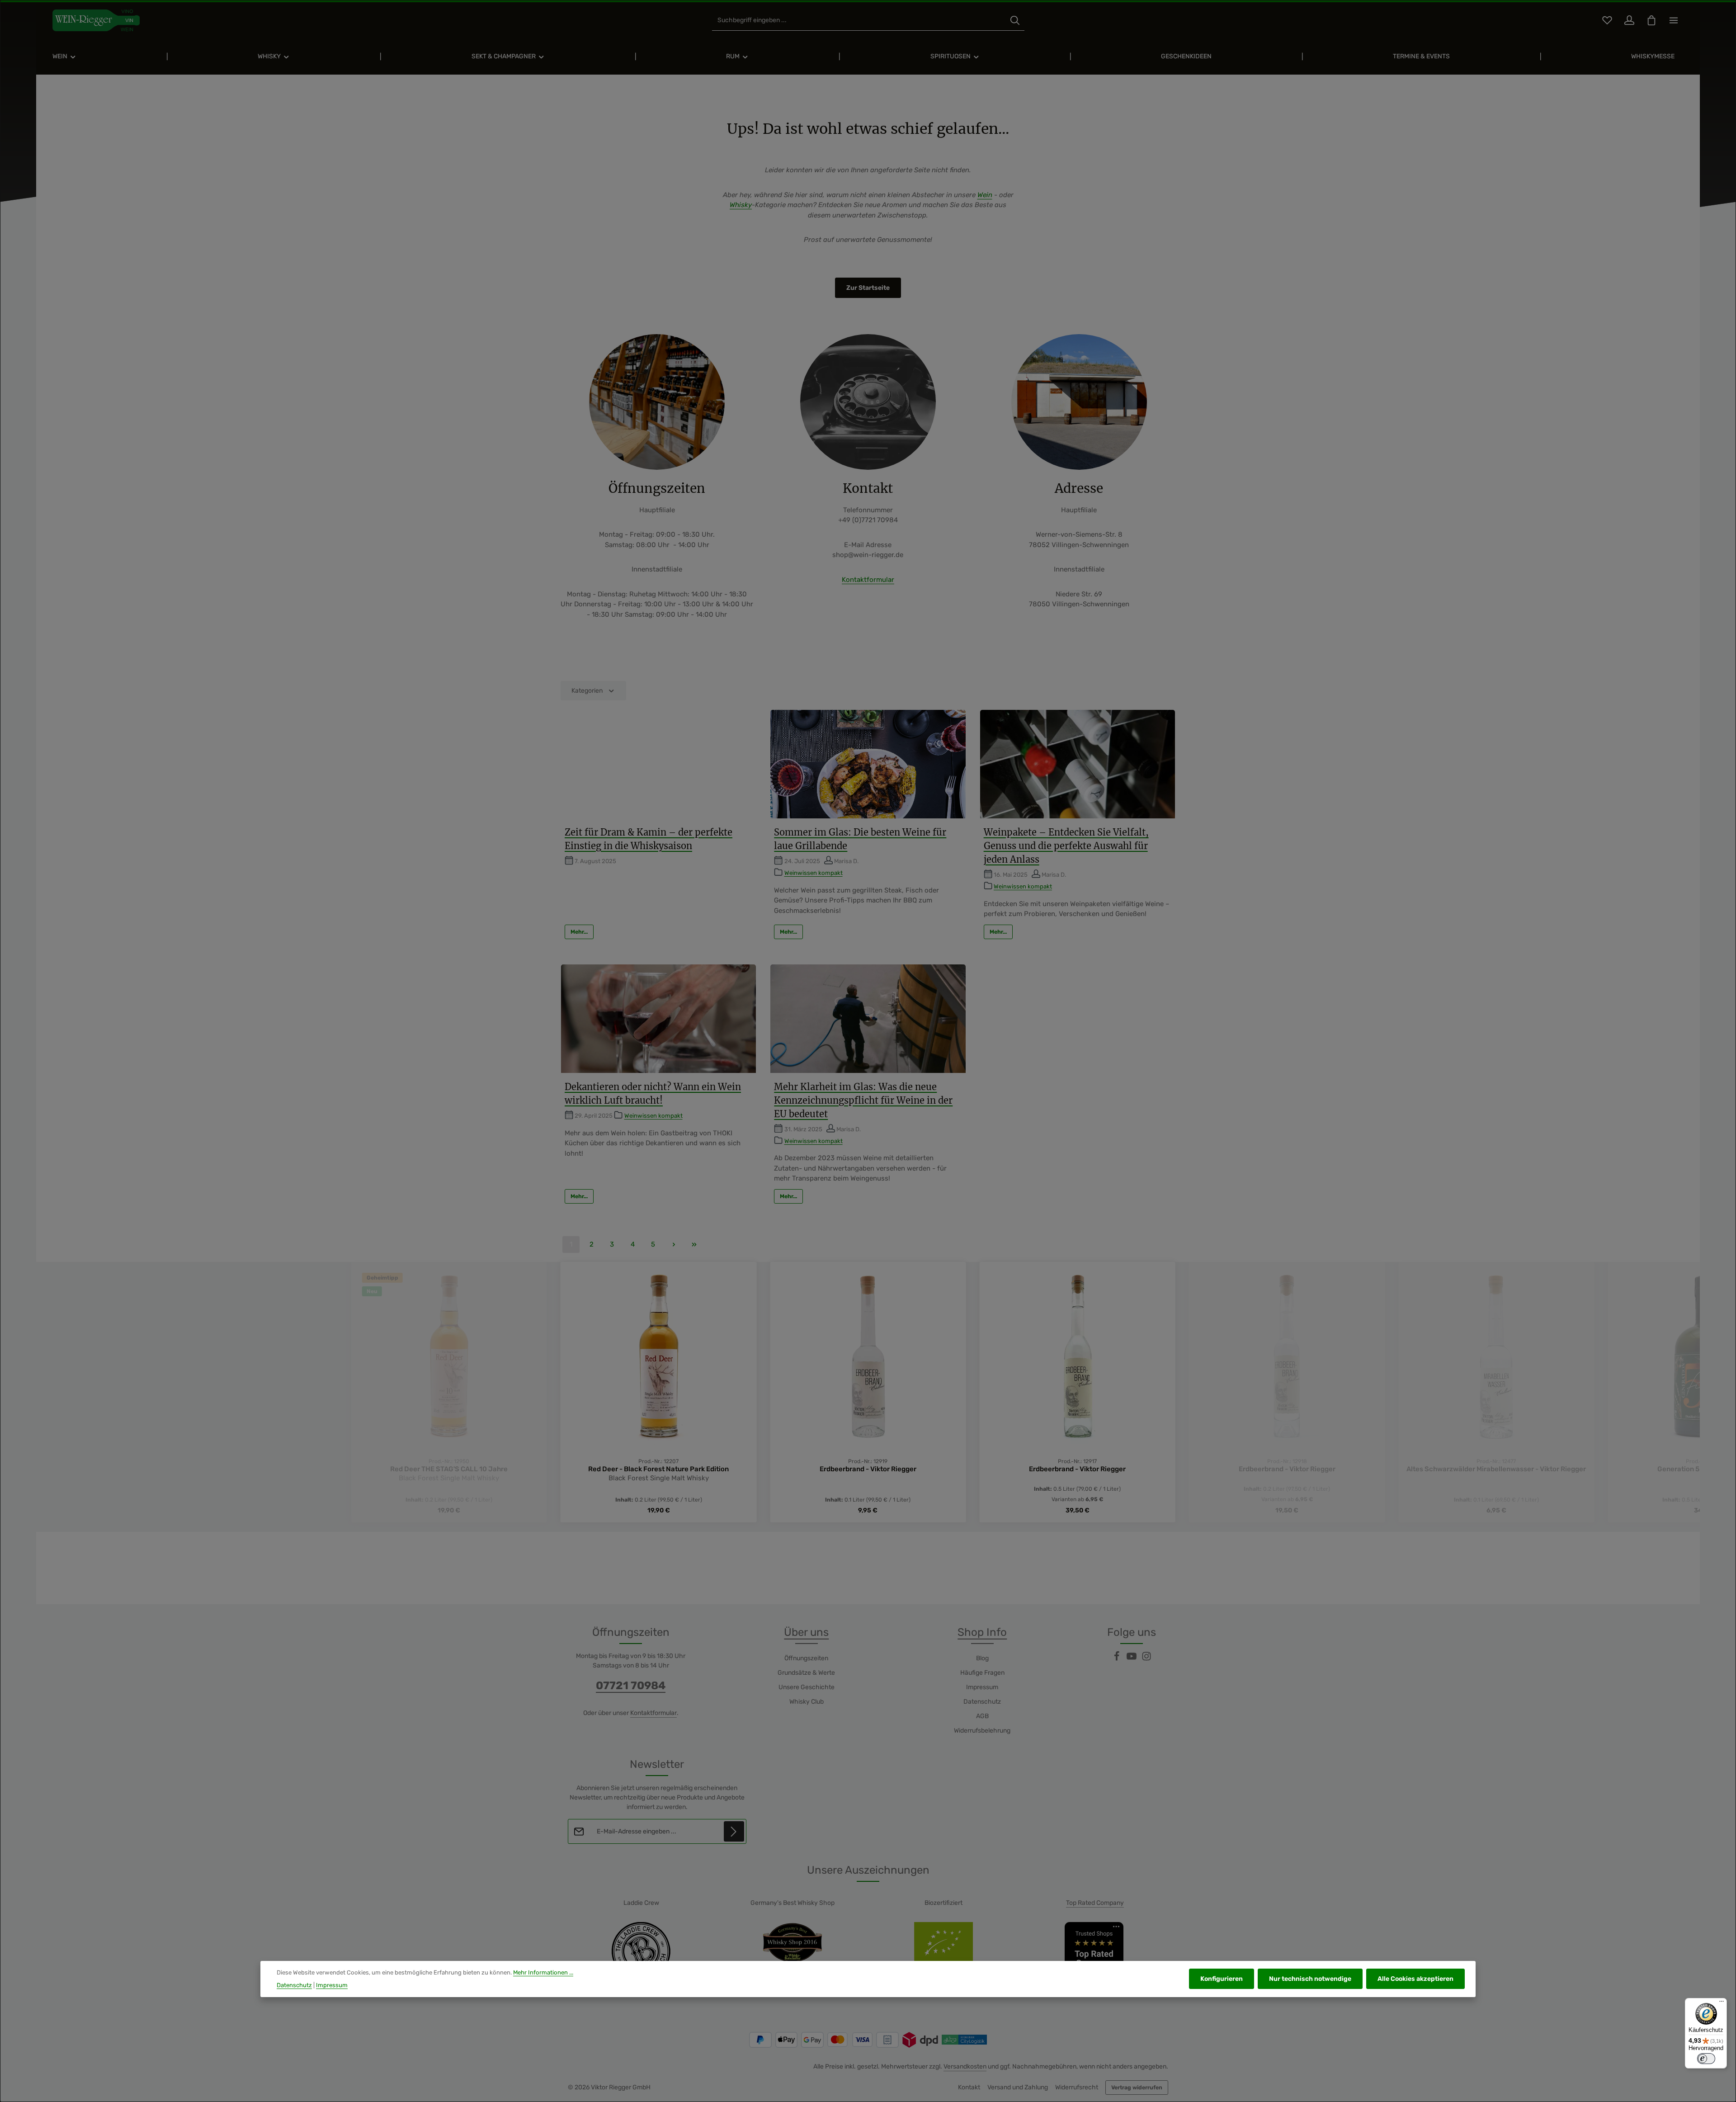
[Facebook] (1117, 1659)
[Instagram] (1146, 1659)
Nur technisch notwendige (1310, 1979)
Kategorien (587, 691)
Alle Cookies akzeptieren (1415, 1979)
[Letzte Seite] (694, 1245)
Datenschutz (982, 1702)
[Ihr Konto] (1629, 21)
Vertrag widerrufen (1137, 2088)
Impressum (982, 1687)
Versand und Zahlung (1018, 2087)
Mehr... (579, 932)
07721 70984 (631, 1686)
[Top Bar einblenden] (1673, 21)
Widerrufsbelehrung (982, 1731)
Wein (985, 195)
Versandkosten (965, 2067)
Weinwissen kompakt (814, 873)
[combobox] (859, 21)
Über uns (806, 1632)
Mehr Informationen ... (543, 1972)
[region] (868, 1392)
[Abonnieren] (734, 1831)
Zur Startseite (868, 288)
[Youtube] (1132, 1659)
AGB (982, 1716)
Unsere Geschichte (807, 1687)
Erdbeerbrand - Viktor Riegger (659, 1469)
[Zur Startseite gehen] (96, 20)
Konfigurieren (1222, 1979)
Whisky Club (807, 1702)
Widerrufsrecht (1077, 2087)
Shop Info (982, 1632)
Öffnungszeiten (806, 1658)
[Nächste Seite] (674, 1245)
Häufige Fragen (982, 1673)
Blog (982, 1658)
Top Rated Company (1095, 1903)
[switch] (1706, 2059)
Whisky (741, 205)
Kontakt (969, 2087)
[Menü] (1722, 2003)
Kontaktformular (868, 580)
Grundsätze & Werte (806, 1673)
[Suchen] (1015, 21)
